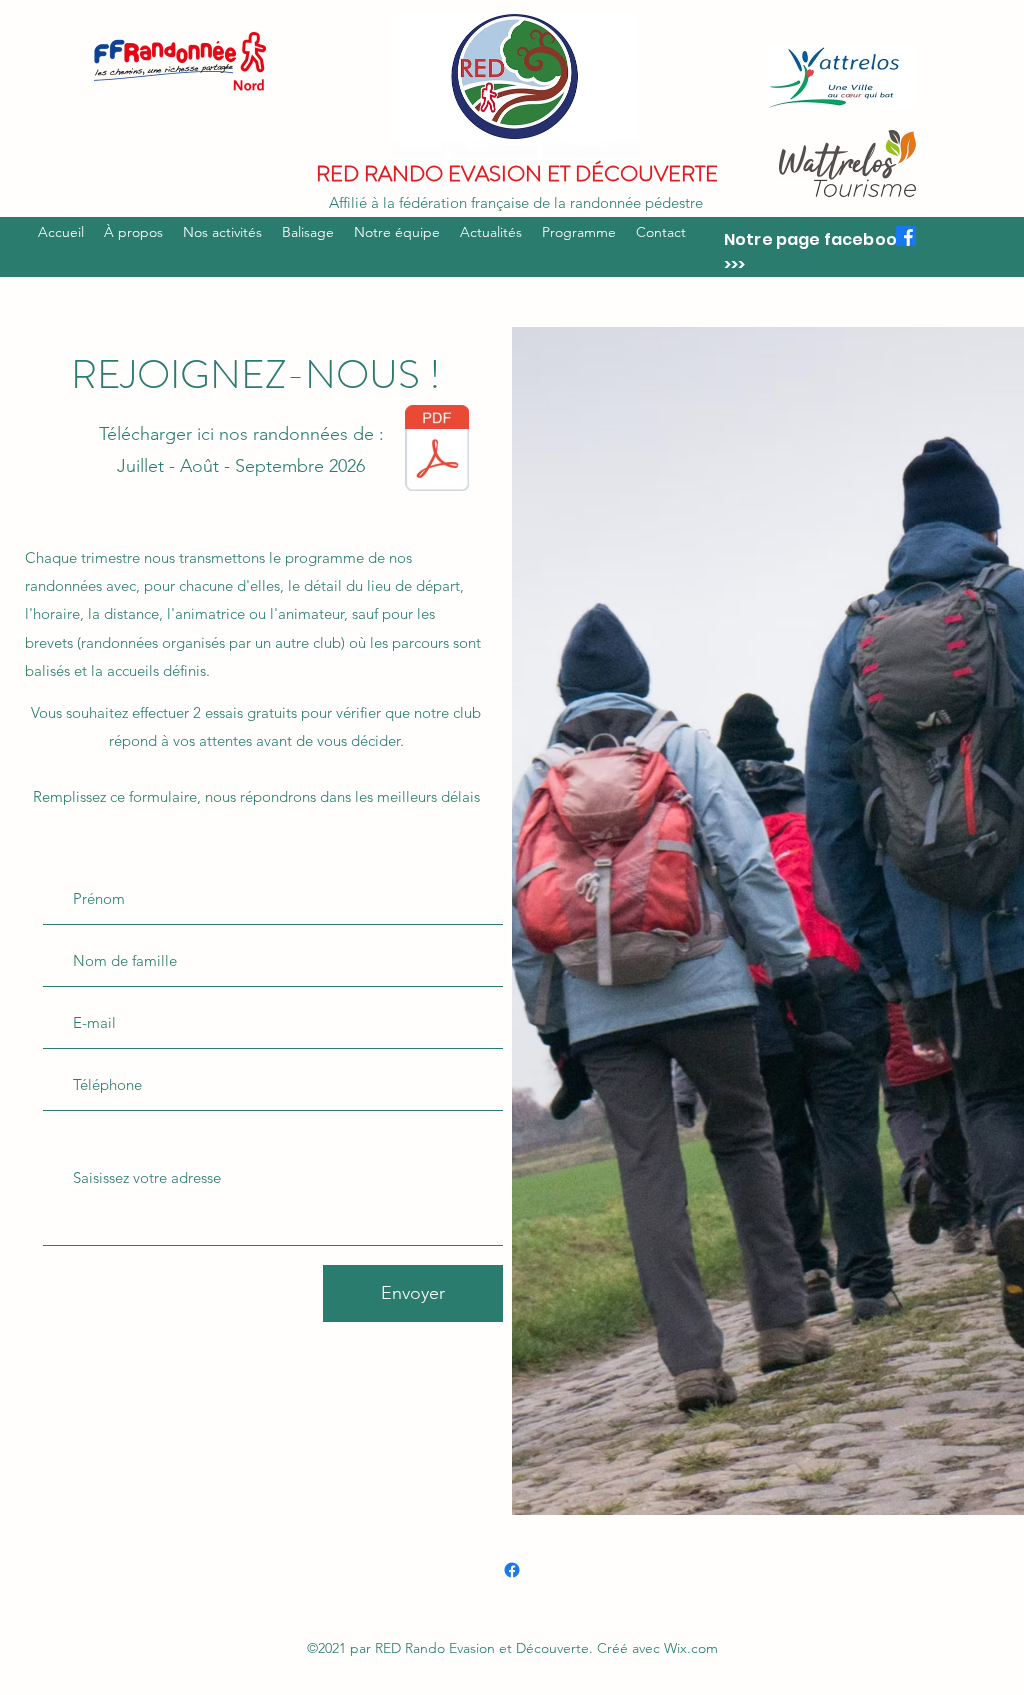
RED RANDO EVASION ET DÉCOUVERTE (517, 173)
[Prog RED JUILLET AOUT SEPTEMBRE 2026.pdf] (437, 450)
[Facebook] (906, 236)
